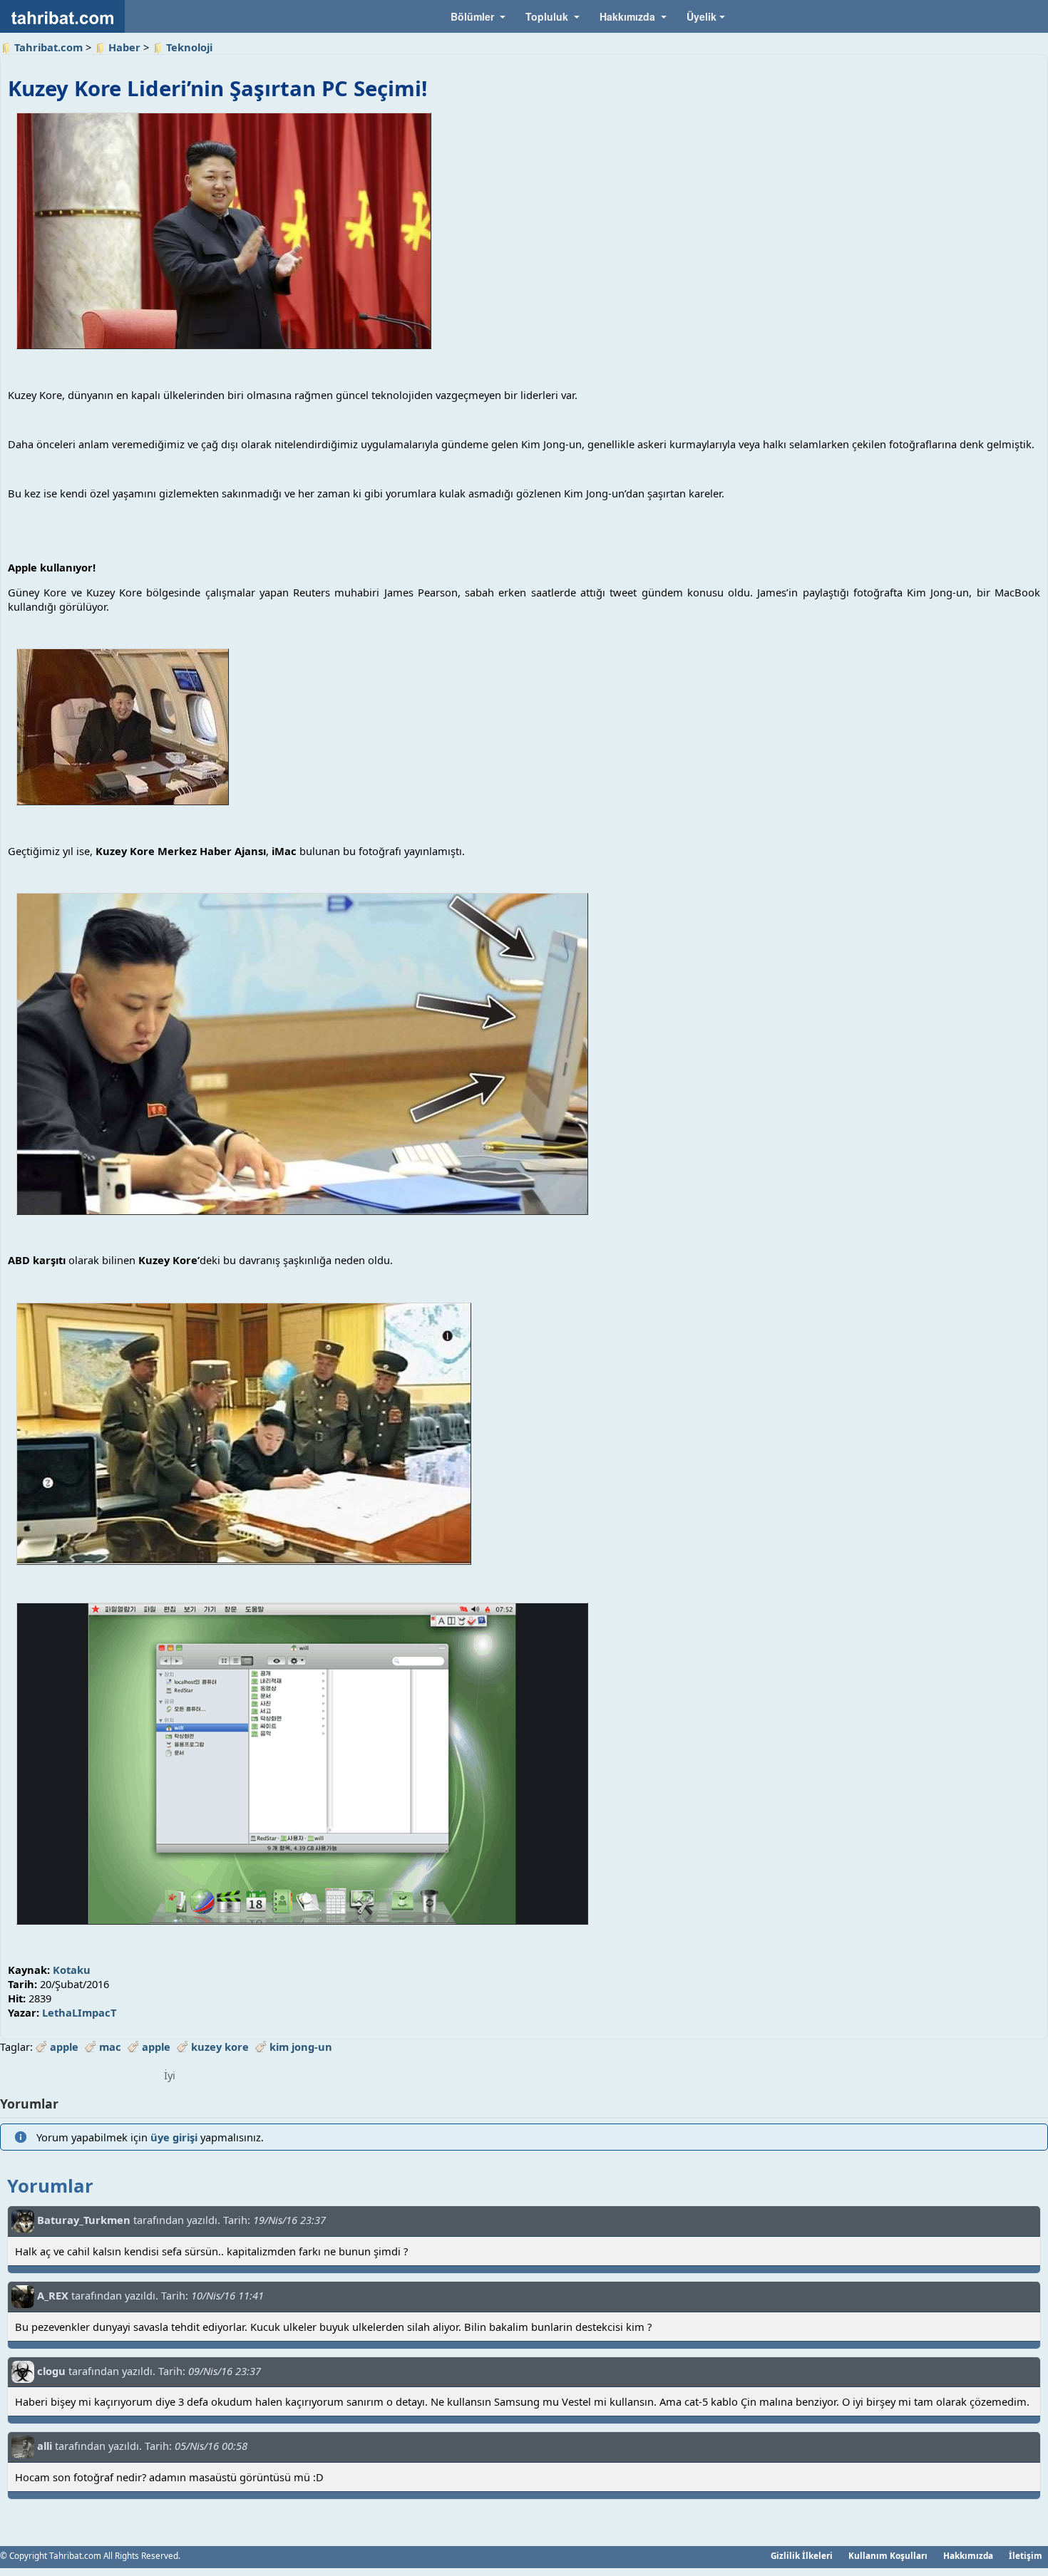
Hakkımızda (968, 2555)
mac (110, 2047)
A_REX (53, 2295)
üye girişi (174, 2137)
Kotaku (72, 1970)
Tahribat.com (48, 47)
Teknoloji (189, 47)
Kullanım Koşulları (888, 2555)
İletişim (1026, 2555)
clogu (51, 2370)
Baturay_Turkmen (84, 2220)
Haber (124, 47)
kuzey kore (220, 2047)
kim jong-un (301, 2047)
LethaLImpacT (79, 2012)
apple (64, 2047)
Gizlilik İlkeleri (802, 2555)
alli (45, 2446)
